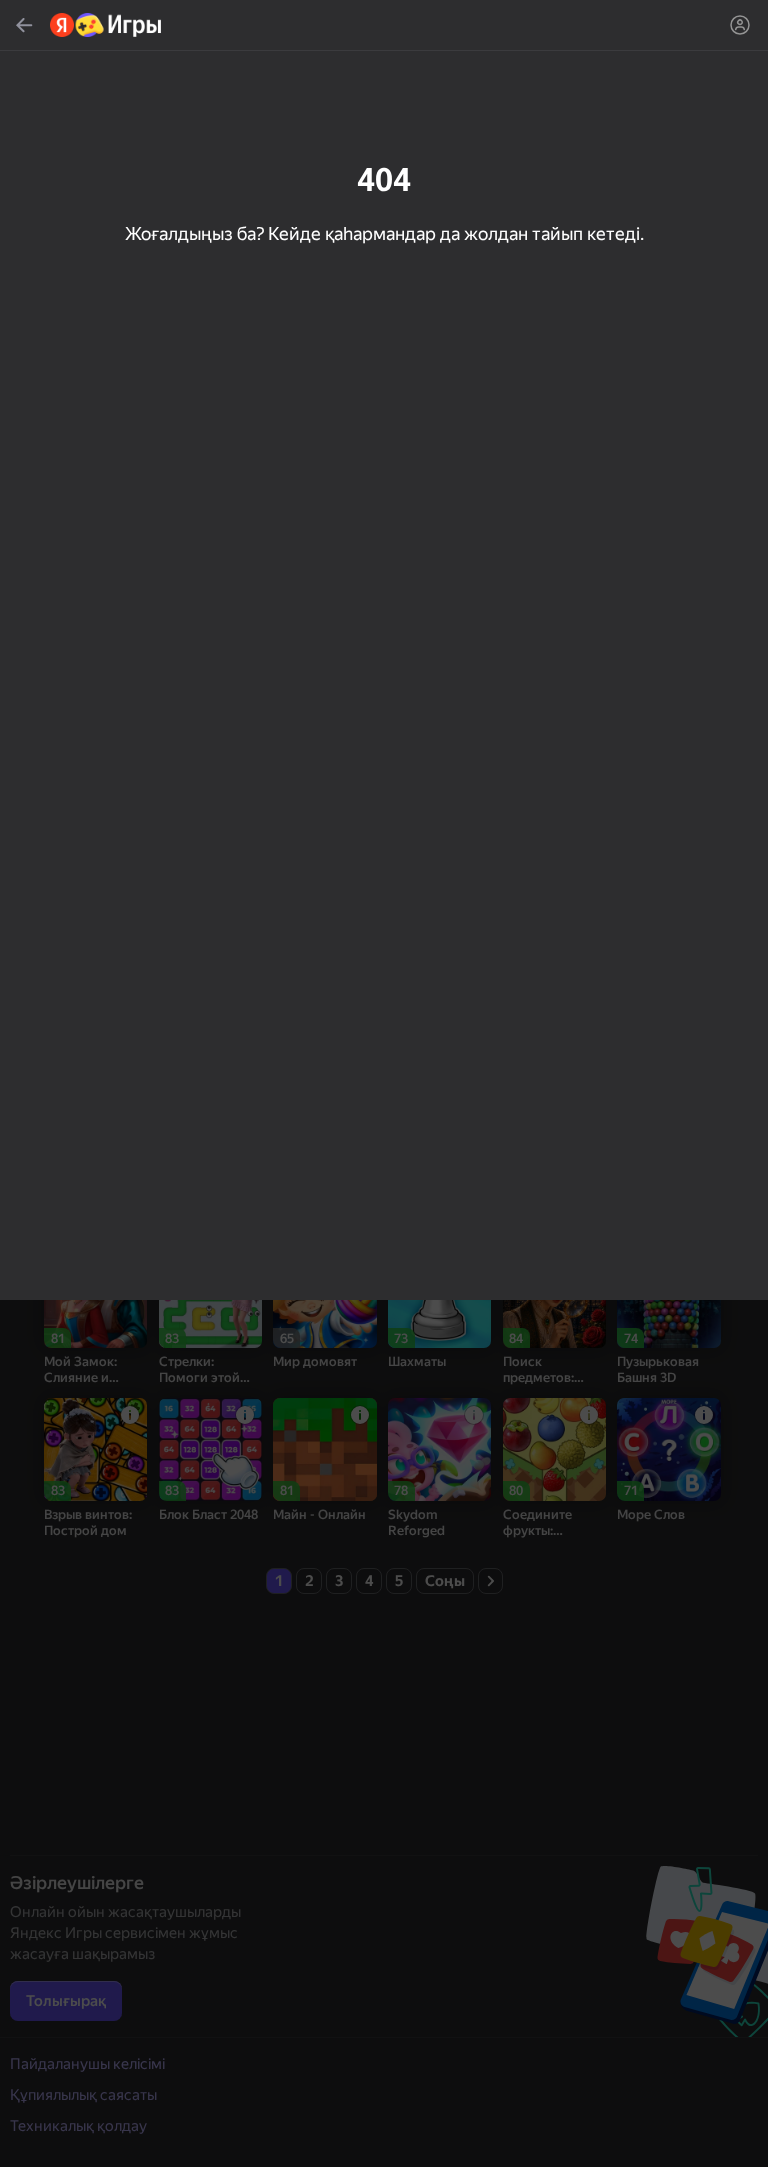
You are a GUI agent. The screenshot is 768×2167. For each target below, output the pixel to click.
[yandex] (106, 25)
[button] (384, 1083)
